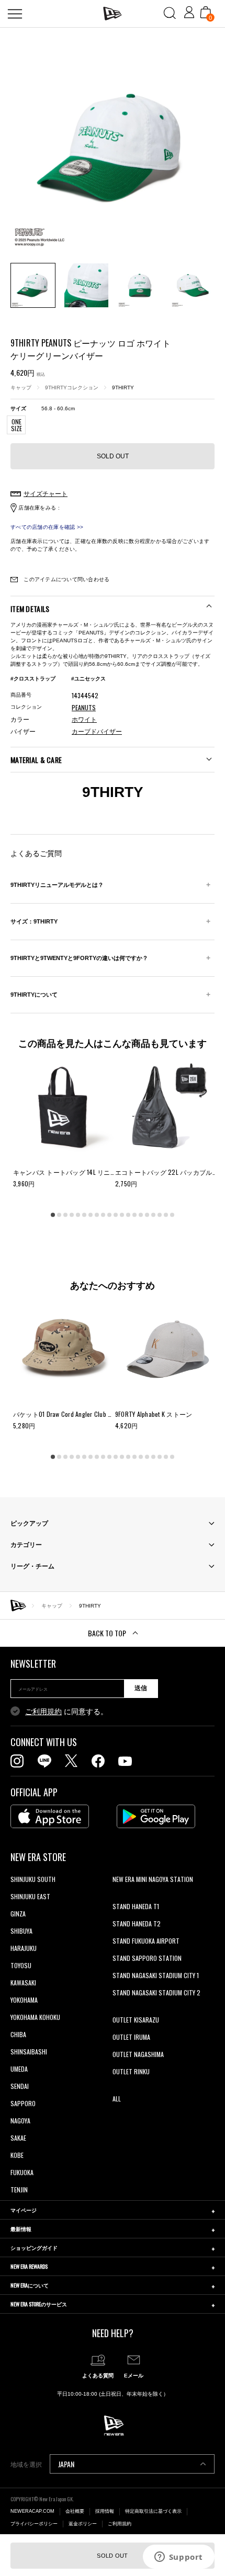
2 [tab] (59, 1215)
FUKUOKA (22, 2172)
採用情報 (105, 2511)
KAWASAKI (23, 1983)
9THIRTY (123, 388)
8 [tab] (97, 1215)
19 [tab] (166, 1215)
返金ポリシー (83, 2524)
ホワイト (84, 720)
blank (119, 1896)
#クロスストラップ (33, 679)
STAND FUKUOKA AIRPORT (146, 1941)
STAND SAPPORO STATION (147, 1958)
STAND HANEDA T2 (137, 1924)
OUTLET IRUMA (131, 2037)
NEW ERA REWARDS (29, 2266)
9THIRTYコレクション (72, 388)
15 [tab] (141, 1215)
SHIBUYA (21, 1931)
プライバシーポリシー (34, 2524)
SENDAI (20, 2086)
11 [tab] (116, 1215)
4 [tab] (72, 1215)
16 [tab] (147, 1215)
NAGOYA (20, 2121)
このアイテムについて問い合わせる (66, 579)
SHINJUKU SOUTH (33, 1879)
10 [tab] (109, 1215)
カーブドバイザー (97, 732)
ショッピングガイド (34, 2248)
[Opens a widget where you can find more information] (178, 2558)
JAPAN (66, 2464)
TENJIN (19, 2190)
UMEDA (19, 2069)
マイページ (24, 2210)
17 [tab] (153, 1215)
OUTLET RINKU (131, 2071)
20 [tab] (172, 1215)
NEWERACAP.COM (32, 2511)
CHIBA (18, 2034)
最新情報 (21, 2229)
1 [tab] (53, 1215)
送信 (141, 1688)
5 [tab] (78, 1215)
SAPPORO (23, 2103)
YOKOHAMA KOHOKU (35, 2017)
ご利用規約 (43, 1712)
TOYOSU (21, 1965)
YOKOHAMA (24, 2000)
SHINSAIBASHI (29, 2052)
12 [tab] (122, 1215)
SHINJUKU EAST (30, 1896)
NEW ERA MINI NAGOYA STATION (153, 1879)
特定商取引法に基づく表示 (153, 2511)
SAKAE (18, 2138)
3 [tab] (65, 1215)
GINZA (18, 1914)
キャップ (21, 388)
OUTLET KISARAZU (136, 2020)
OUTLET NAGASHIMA (138, 2054)
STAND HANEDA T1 (136, 1906)
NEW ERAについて (30, 2285)
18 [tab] (160, 1215)
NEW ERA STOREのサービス (39, 2304)
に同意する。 (66, 1712)
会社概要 (75, 2511)
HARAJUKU (24, 1948)
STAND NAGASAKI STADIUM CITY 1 (156, 1975)
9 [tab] (103, 1215)
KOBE (17, 2155)
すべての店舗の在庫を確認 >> (47, 527)
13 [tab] (128, 1215)
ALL (117, 2099)
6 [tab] (84, 1215)
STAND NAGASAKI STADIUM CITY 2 (156, 1992)
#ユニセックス (88, 679)
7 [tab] (91, 1215)
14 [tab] (134, 1215)
